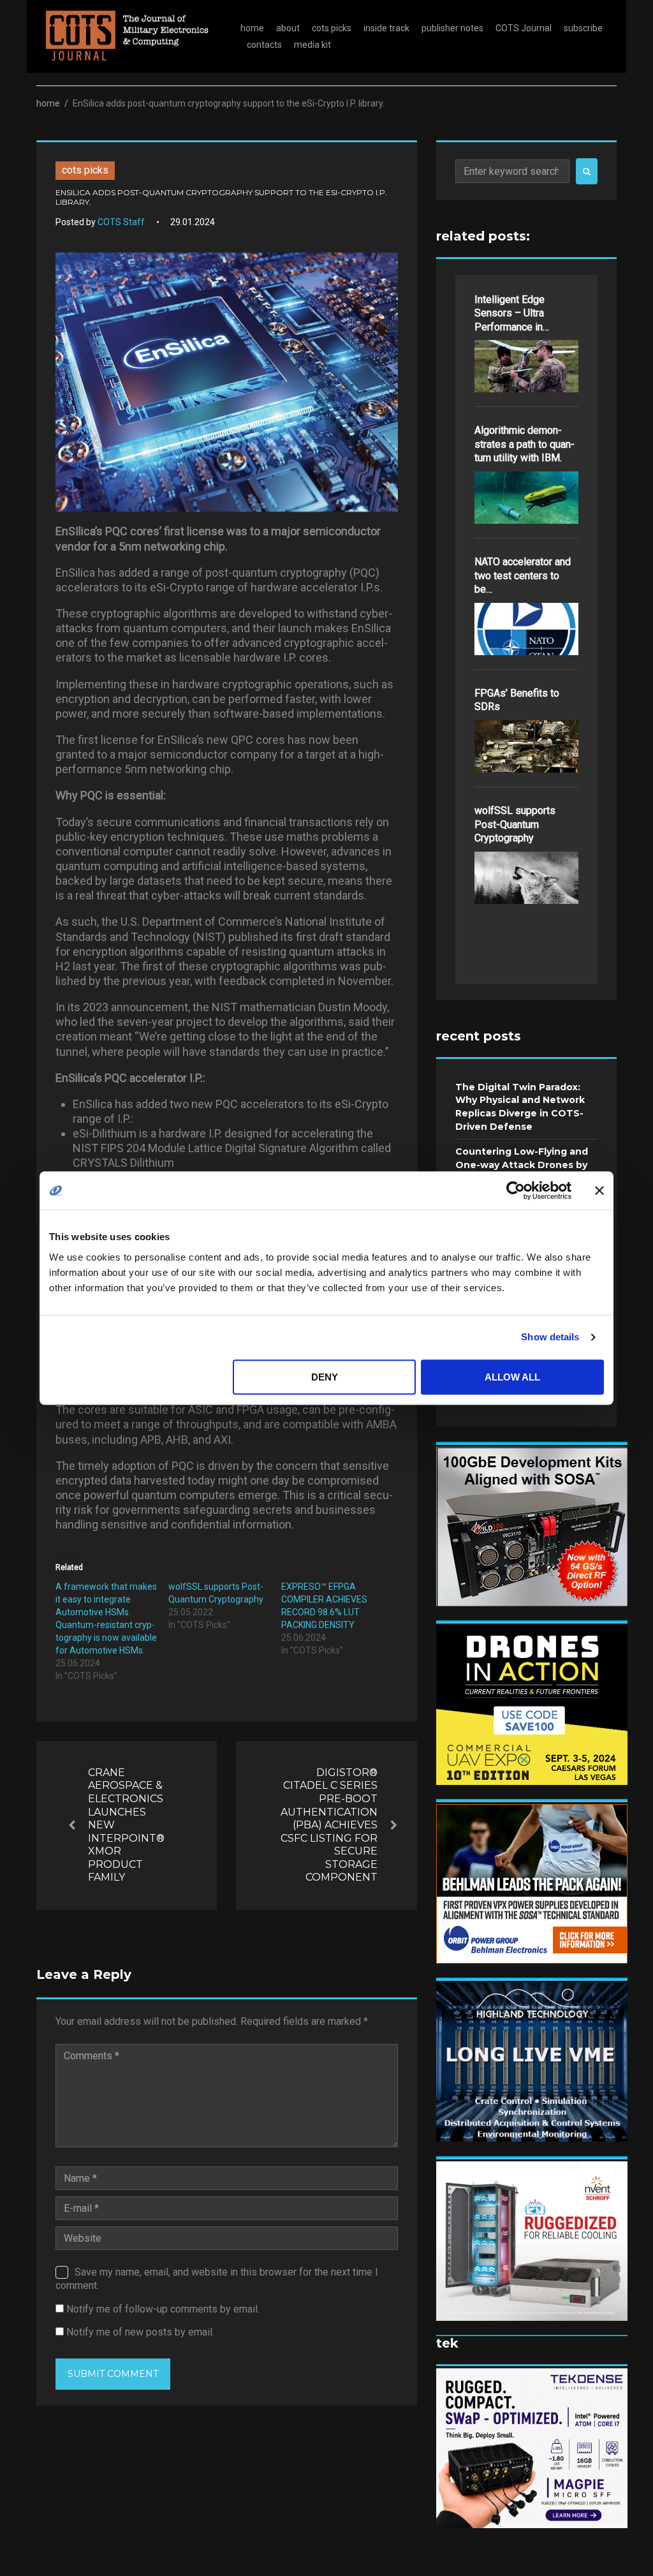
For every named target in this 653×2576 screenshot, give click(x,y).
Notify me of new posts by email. (140, 2332)
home (252, 28)
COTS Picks (85, 170)
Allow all (512, 1377)
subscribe (583, 28)
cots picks (332, 28)
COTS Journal (524, 28)
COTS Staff (121, 222)
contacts (264, 45)
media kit (312, 45)
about (288, 28)
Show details (550, 1337)
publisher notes (452, 28)
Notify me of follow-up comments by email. (163, 2309)
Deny (325, 1377)
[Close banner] (599, 1190)
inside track (386, 28)
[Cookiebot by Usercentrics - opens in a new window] (516, 1190)
